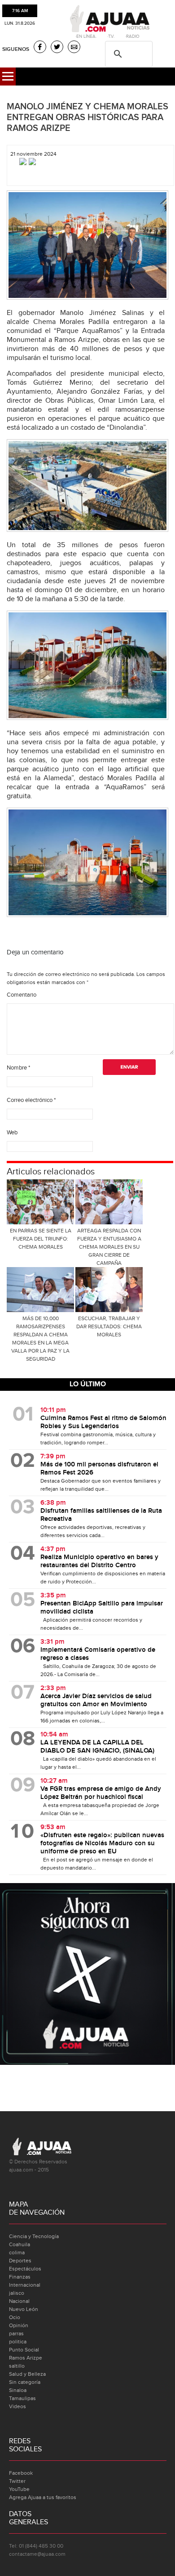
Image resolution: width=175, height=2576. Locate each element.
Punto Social (24, 2350)
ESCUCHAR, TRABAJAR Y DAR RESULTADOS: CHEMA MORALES (109, 1326)
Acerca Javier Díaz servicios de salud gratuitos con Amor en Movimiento (96, 1700)
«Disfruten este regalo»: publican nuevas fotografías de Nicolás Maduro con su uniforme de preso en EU (102, 1843)
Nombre (18, 1068)
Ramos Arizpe (26, 2358)
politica (18, 2342)
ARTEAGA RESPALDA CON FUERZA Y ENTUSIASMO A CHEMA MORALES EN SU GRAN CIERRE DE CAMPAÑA (109, 1247)
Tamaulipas (22, 2398)
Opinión (19, 2325)
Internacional (25, 2285)
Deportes (20, 2261)
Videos (17, 2406)
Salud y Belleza (27, 2374)
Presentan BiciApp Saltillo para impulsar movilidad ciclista (102, 1608)
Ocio (15, 2317)
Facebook (21, 2473)
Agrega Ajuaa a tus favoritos (43, 2497)
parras (16, 2333)
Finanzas (20, 2277)
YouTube (19, 2489)
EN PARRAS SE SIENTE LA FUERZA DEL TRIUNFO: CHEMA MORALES (41, 1239)
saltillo (17, 2366)
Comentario (22, 995)
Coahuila (20, 2244)
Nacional (19, 2301)
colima (17, 2252)
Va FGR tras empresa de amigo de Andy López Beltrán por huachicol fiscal (101, 1793)
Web (12, 1133)
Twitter (17, 2481)
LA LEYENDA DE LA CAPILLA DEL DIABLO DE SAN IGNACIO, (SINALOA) (97, 1747)
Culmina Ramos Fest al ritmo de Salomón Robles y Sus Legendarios (103, 1422)
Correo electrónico (31, 1100)
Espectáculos (25, 2269)
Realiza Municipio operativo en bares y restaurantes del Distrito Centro (99, 1561)
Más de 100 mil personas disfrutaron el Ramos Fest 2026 (99, 1469)
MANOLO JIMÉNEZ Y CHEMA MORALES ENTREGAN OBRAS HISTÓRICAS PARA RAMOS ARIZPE (87, 117)
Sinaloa (18, 2390)
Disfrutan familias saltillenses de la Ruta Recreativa (101, 1515)
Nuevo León (24, 2309)
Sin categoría (25, 2382)
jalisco (17, 2293)
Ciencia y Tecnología (34, 2236)
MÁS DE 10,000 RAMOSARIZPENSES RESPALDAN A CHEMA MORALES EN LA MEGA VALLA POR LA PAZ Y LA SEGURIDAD (40, 1339)
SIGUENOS (16, 49)
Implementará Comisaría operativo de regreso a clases (98, 1654)
